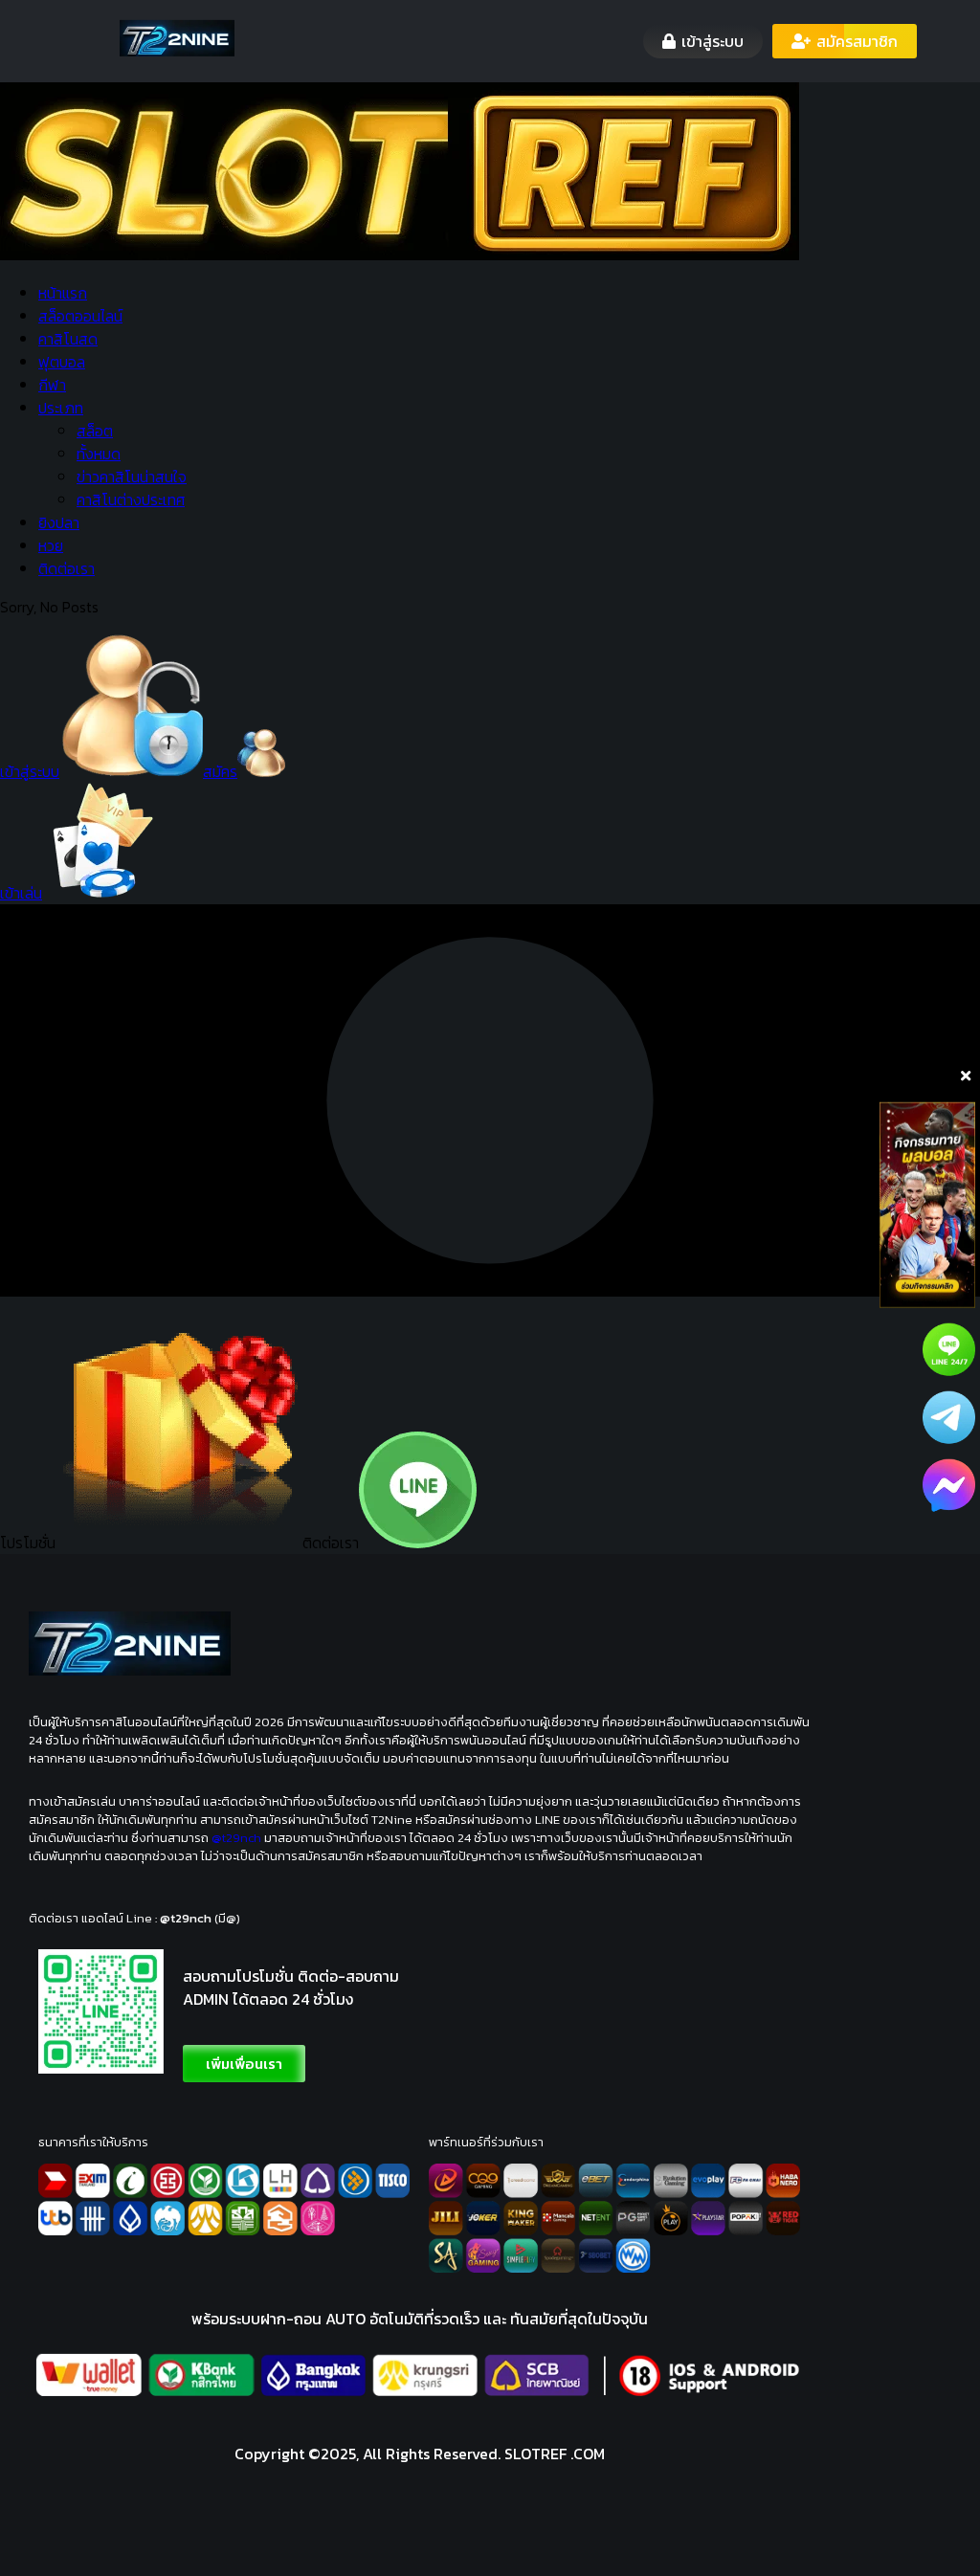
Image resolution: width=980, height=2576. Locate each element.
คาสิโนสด (68, 339)
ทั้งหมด (99, 454)
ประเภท (61, 408)
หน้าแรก (63, 293)
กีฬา (52, 385)
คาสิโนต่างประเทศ (131, 500)
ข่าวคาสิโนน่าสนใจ (132, 477)
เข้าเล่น (21, 893)
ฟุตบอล (62, 362)
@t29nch (236, 1838)
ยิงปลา (59, 522)
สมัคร (220, 771)
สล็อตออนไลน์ (80, 316)
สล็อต (95, 431)
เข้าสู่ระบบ (30, 771)
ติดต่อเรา (67, 568)
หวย (51, 545)
